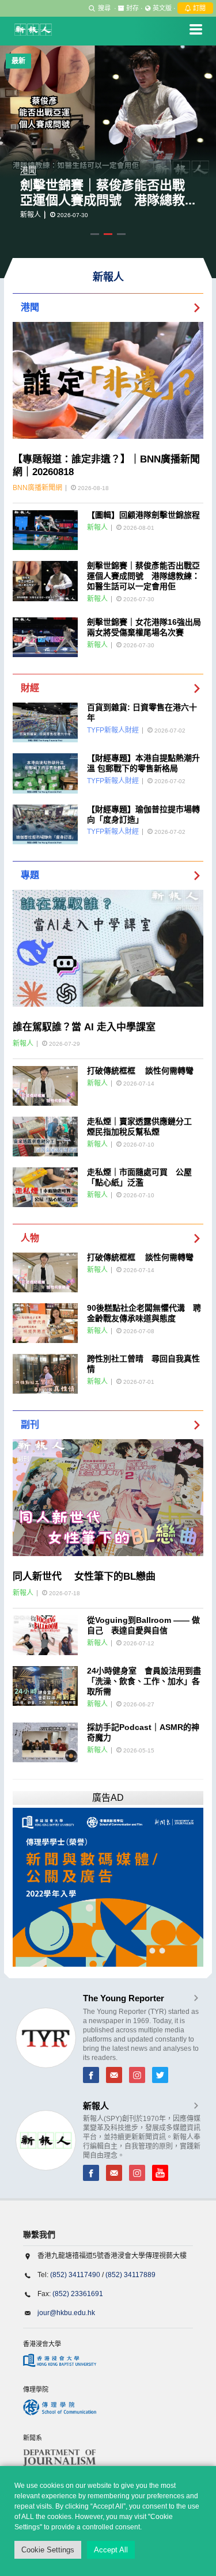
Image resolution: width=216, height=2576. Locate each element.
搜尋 (104, 8)
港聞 (28, 170)
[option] (108, 162)
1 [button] (95, 234)
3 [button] (121, 234)
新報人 (31, 215)
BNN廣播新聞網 (37, 488)
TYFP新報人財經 (113, 730)
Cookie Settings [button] (48, 2550)
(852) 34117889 (130, 2275)
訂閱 (198, 8)
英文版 (162, 8)
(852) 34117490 (75, 2275)
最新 (18, 61)
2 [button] (108, 234)
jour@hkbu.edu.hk (66, 2313)
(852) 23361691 (78, 2294)
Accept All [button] (111, 2550)
